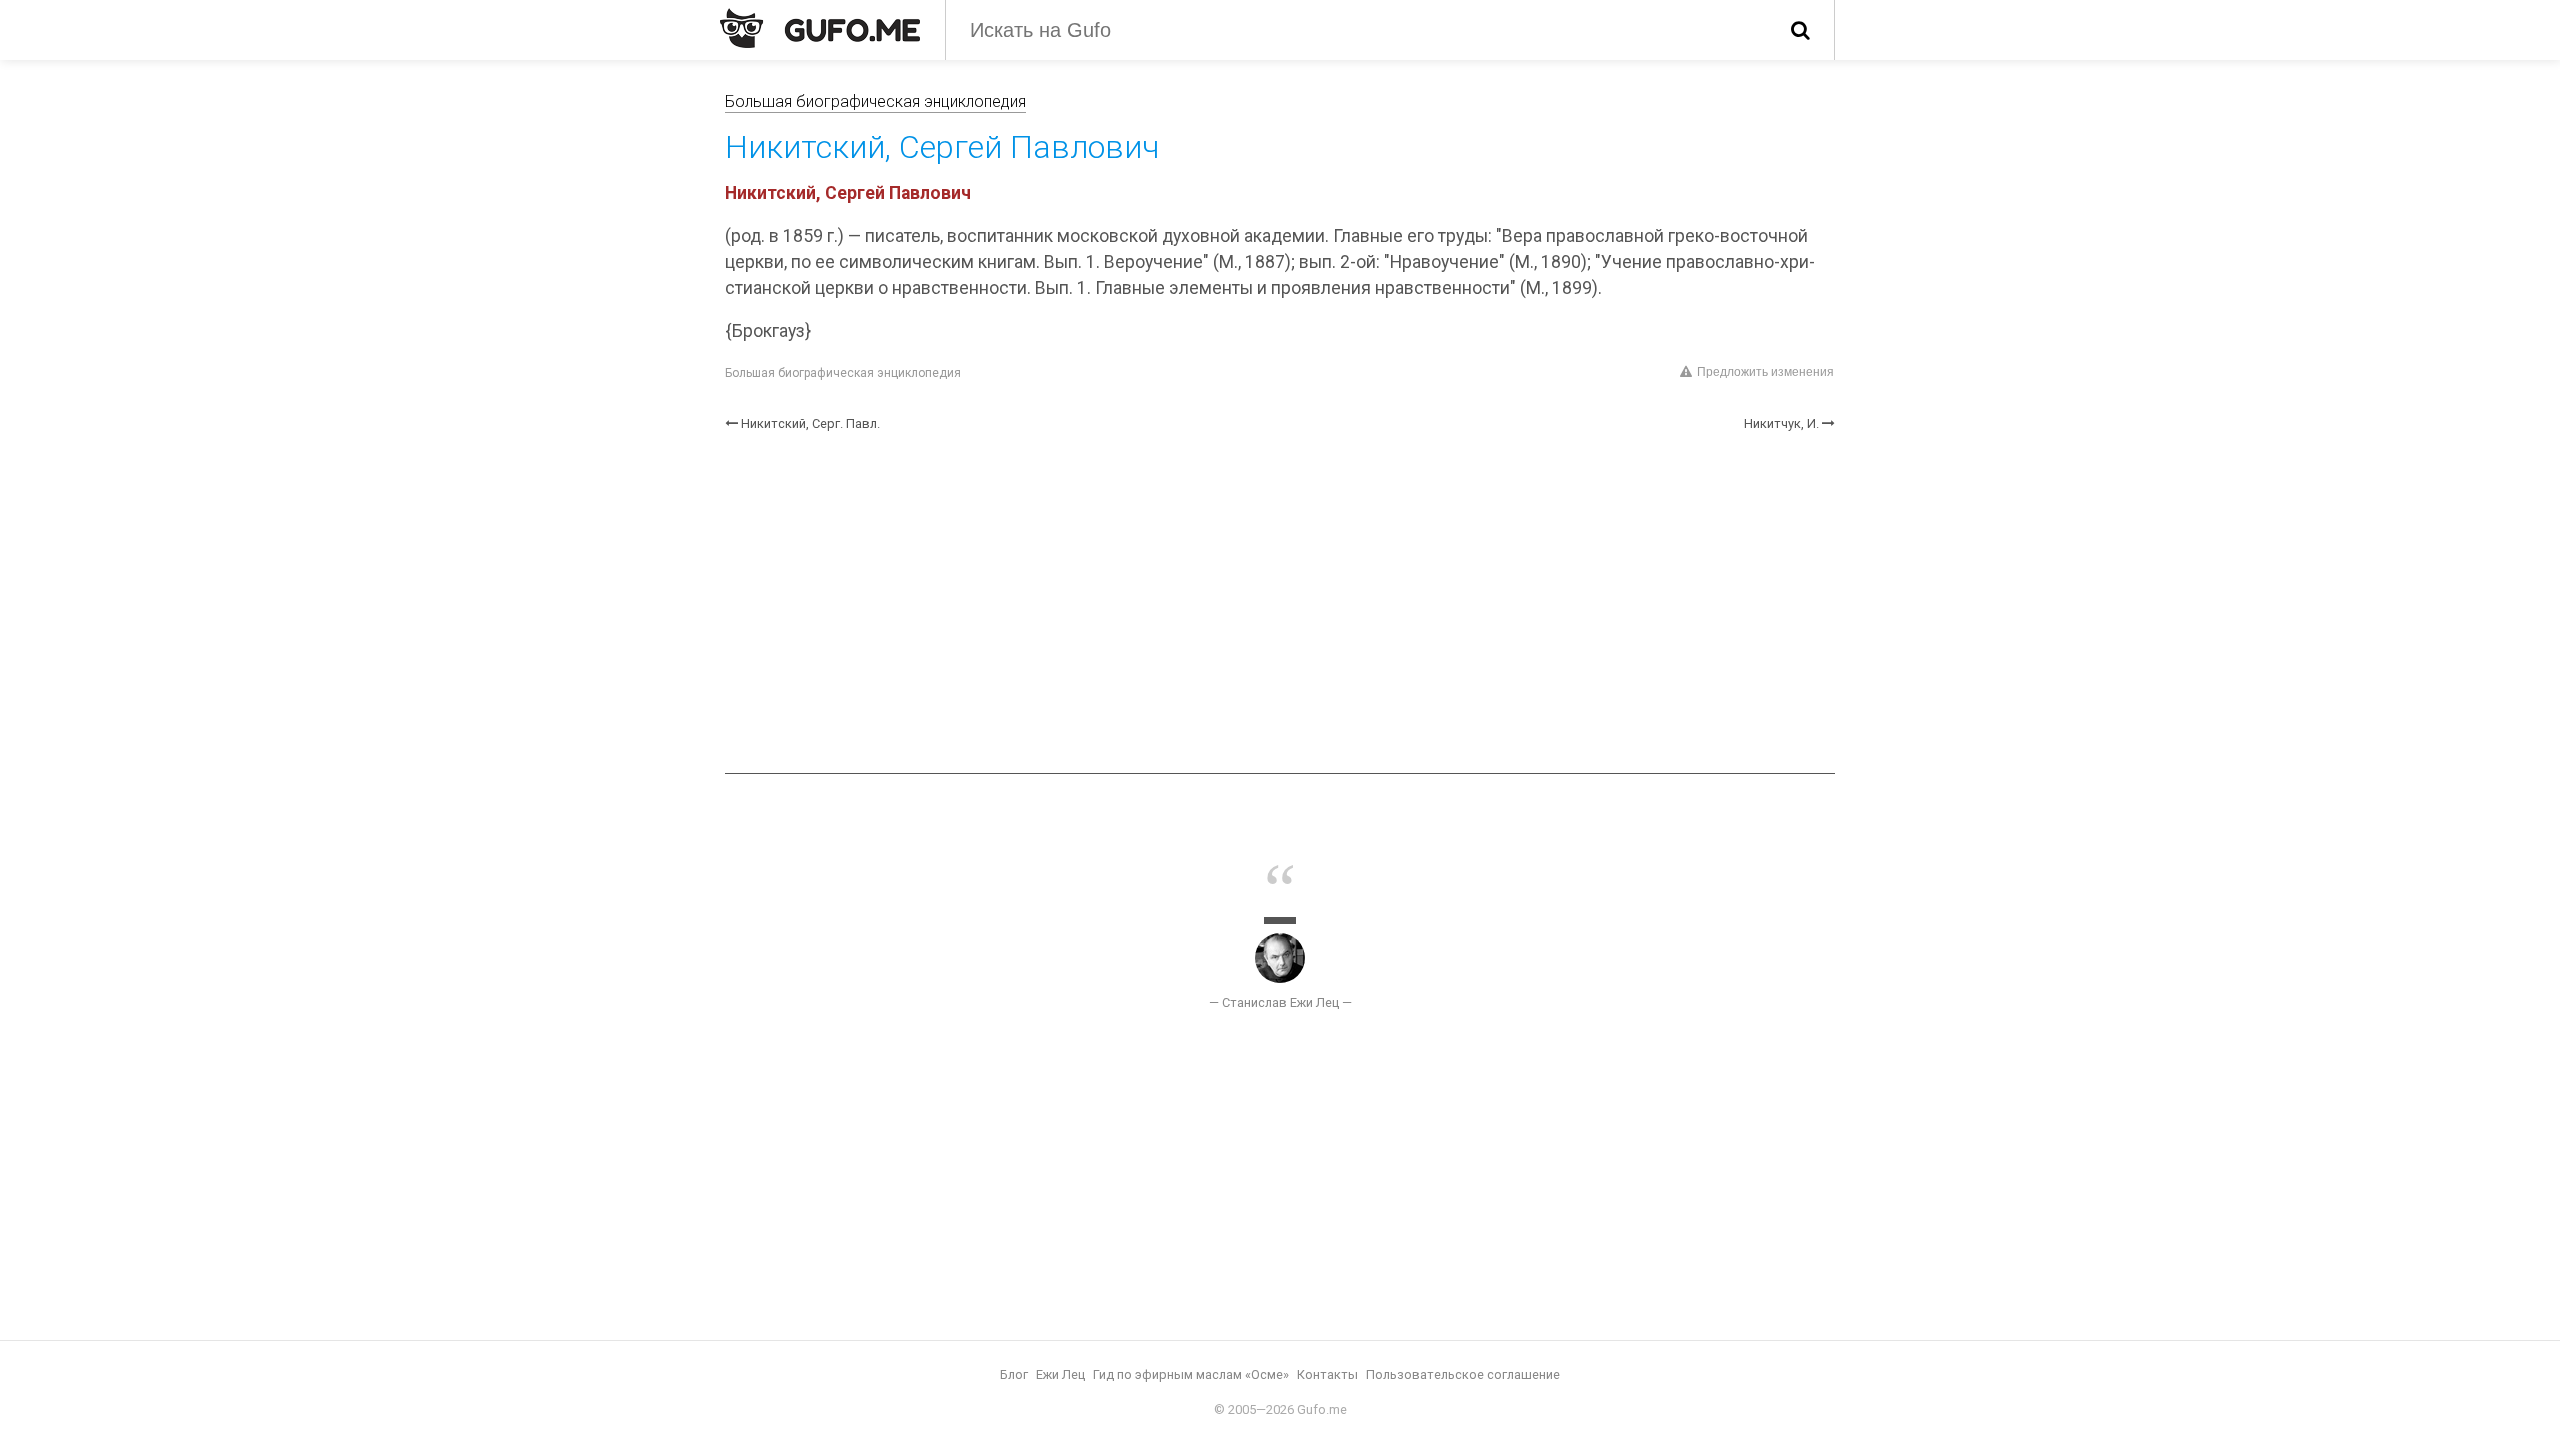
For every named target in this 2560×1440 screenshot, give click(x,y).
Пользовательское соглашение (1463, 1374)
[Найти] (1800, 30)
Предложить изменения (1765, 372)
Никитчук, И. (1781, 423)
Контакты (1327, 1374)
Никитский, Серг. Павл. (810, 423)
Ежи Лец (1060, 1374)
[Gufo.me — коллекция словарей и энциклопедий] (820, 28)
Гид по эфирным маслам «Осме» (1191, 1374)
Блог (1014, 1374)
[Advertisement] (1280, 603)
